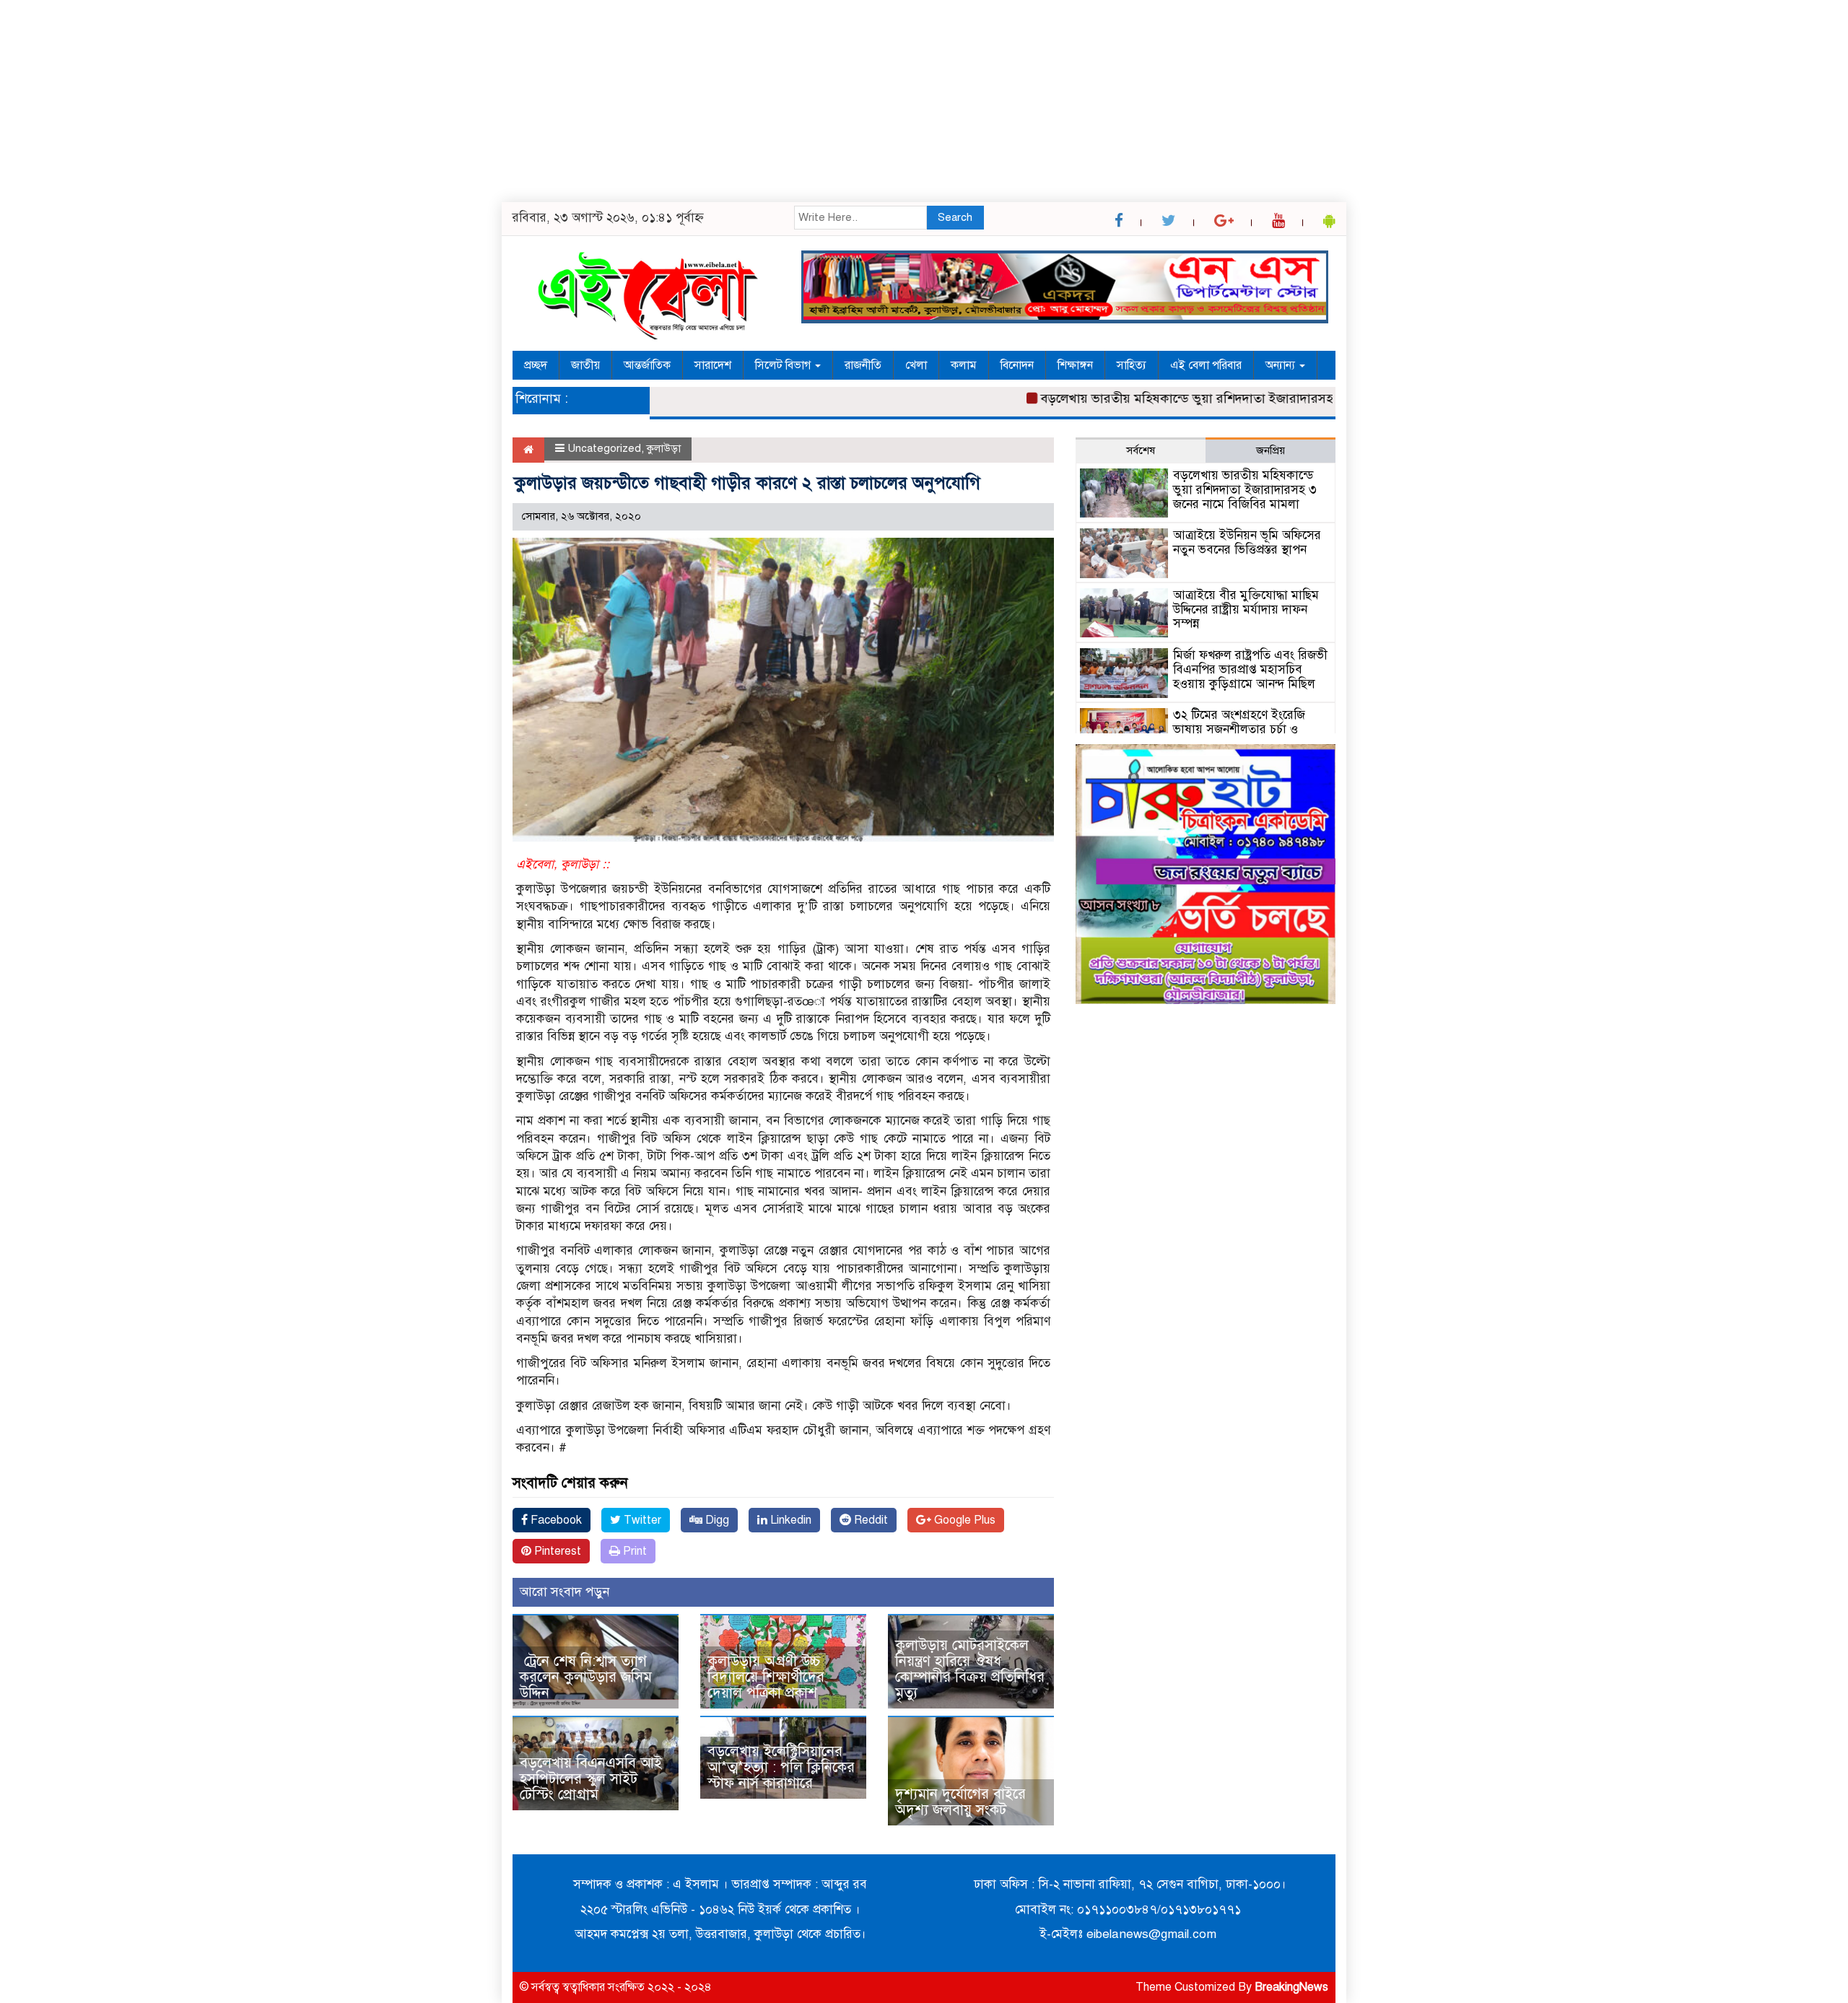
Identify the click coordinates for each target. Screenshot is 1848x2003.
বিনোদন (1017, 365)
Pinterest (556, 1551)
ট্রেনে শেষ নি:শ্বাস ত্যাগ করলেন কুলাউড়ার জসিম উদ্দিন (586, 1677)
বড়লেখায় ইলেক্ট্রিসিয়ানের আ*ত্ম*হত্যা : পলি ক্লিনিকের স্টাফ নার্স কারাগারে (781, 1767)
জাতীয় (585, 365)
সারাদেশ (713, 365)
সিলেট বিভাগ (784, 365)
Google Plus (963, 1520)
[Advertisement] (433, 101)
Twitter (641, 1520)
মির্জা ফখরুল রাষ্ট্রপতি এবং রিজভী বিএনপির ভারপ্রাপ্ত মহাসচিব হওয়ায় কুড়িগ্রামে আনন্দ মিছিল (1250, 669)
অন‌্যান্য (1282, 365)
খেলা (916, 365)
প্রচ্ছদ (536, 365)
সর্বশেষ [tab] (1141, 450)
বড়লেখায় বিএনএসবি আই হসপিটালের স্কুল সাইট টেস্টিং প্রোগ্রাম (591, 1779)
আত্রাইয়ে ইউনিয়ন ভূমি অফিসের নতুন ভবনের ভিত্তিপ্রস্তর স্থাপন (1247, 542)
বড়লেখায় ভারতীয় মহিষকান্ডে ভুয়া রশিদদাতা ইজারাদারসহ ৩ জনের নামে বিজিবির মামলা (1216, 398)
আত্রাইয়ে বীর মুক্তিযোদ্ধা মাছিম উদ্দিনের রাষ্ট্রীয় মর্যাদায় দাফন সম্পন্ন (1246, 610)
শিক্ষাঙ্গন (1075, 365)
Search (955, 217)
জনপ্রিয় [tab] (1270, 450)
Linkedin (789, 1520)
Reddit (869, 1520)
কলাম (964, 365)
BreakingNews (1291, 1987)
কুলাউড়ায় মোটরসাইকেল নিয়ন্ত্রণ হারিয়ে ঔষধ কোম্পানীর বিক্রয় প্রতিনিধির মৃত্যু (970, 1669)
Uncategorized (604, 448)
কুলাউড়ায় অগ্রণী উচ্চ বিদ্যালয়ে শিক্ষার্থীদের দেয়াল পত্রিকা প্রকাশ (766, 1677)
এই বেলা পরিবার (1206, 365)
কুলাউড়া (664, 448)
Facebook (555, 1520)
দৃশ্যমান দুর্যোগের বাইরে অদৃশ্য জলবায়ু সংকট (960, 1802)
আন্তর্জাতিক (647, 365)
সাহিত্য (1132, 365)
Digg (716, 1520)
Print (633, 1551)
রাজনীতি (863, 365)
